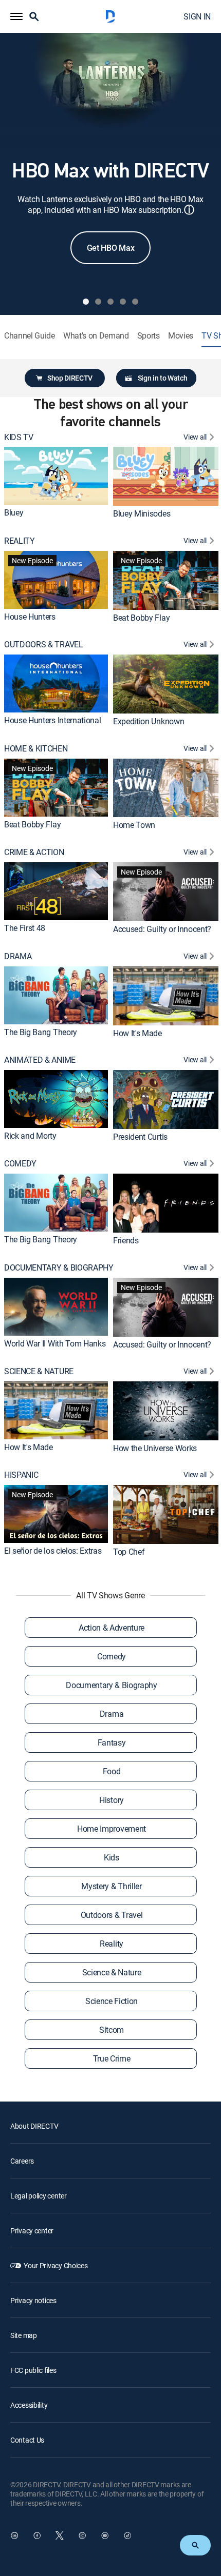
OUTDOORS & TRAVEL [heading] (44, 645)
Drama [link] (112, 1714)
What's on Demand (96, 336)
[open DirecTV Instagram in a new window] (82, 2535)
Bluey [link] (14, 512)
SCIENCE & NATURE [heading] (39, 1371)
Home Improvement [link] (112, 1829)
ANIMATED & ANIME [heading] (40, 1060)
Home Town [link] (134, 825)
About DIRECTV (34, 2126)
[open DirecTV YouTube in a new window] (105, 2535)
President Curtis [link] (140, 1137)
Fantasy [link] (112, 1742)
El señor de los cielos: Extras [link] (53, 1551)
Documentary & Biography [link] (112, 1685)
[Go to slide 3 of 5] (110, 302)
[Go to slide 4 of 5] (123, 302)
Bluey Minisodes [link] (142, 513)
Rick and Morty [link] (30, 1136)
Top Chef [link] (129, 1552)
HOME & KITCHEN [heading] (36, 749)
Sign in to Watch (163, 378)
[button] (16, 16)
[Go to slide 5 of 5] (135, 302)
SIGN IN (197, 16)
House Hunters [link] (30, 617)
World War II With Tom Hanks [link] (55, 1343)
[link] (56, 476)
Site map (24, 2335)
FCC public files (33, 2370)
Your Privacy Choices (56, 2265)
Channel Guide (30, 336)
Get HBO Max (110, 248)
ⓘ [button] (189, 210)
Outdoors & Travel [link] (112, 1915)
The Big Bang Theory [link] (41, 1032)
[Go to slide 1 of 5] (86, 302)
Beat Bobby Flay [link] (141, 618)
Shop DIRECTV (70, 378)
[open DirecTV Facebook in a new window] (37, 2535)
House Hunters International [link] (52, 720)
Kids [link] (112, 1857)
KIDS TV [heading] (19, 437)
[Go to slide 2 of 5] (98, 302)
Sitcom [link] (112, 2030)
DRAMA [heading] (18, 956)
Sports (149, 336)
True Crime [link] (112, 2058)
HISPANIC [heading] (21, 1475)
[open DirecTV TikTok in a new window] (127, 2535)
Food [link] (112, 1771)
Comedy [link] (112, 1656)
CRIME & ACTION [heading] (34, 852)
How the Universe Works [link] (155, 1448)
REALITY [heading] (20, 541)
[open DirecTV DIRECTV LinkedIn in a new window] (14, 2535)
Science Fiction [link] (112, 2001)
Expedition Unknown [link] (149, 721)
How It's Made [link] (137, 1033)
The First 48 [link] (25, 928)
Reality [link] (112, 1944)
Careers (22, 2161)
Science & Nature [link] (112, 1972)
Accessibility (29, 2405)
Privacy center (32, 2231)
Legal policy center (39, 2196)
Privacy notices (33, 2300)
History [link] (112, 1800)
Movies (181, 336)
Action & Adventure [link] (112, 1628)
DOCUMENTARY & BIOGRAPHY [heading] (59, 1268)
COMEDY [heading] (20, 1164)
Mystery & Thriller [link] (111, 1886)
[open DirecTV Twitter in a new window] (60, 2535)
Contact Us (27, 2440)
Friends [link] (126, 1240)
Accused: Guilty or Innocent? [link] (162, 929)
